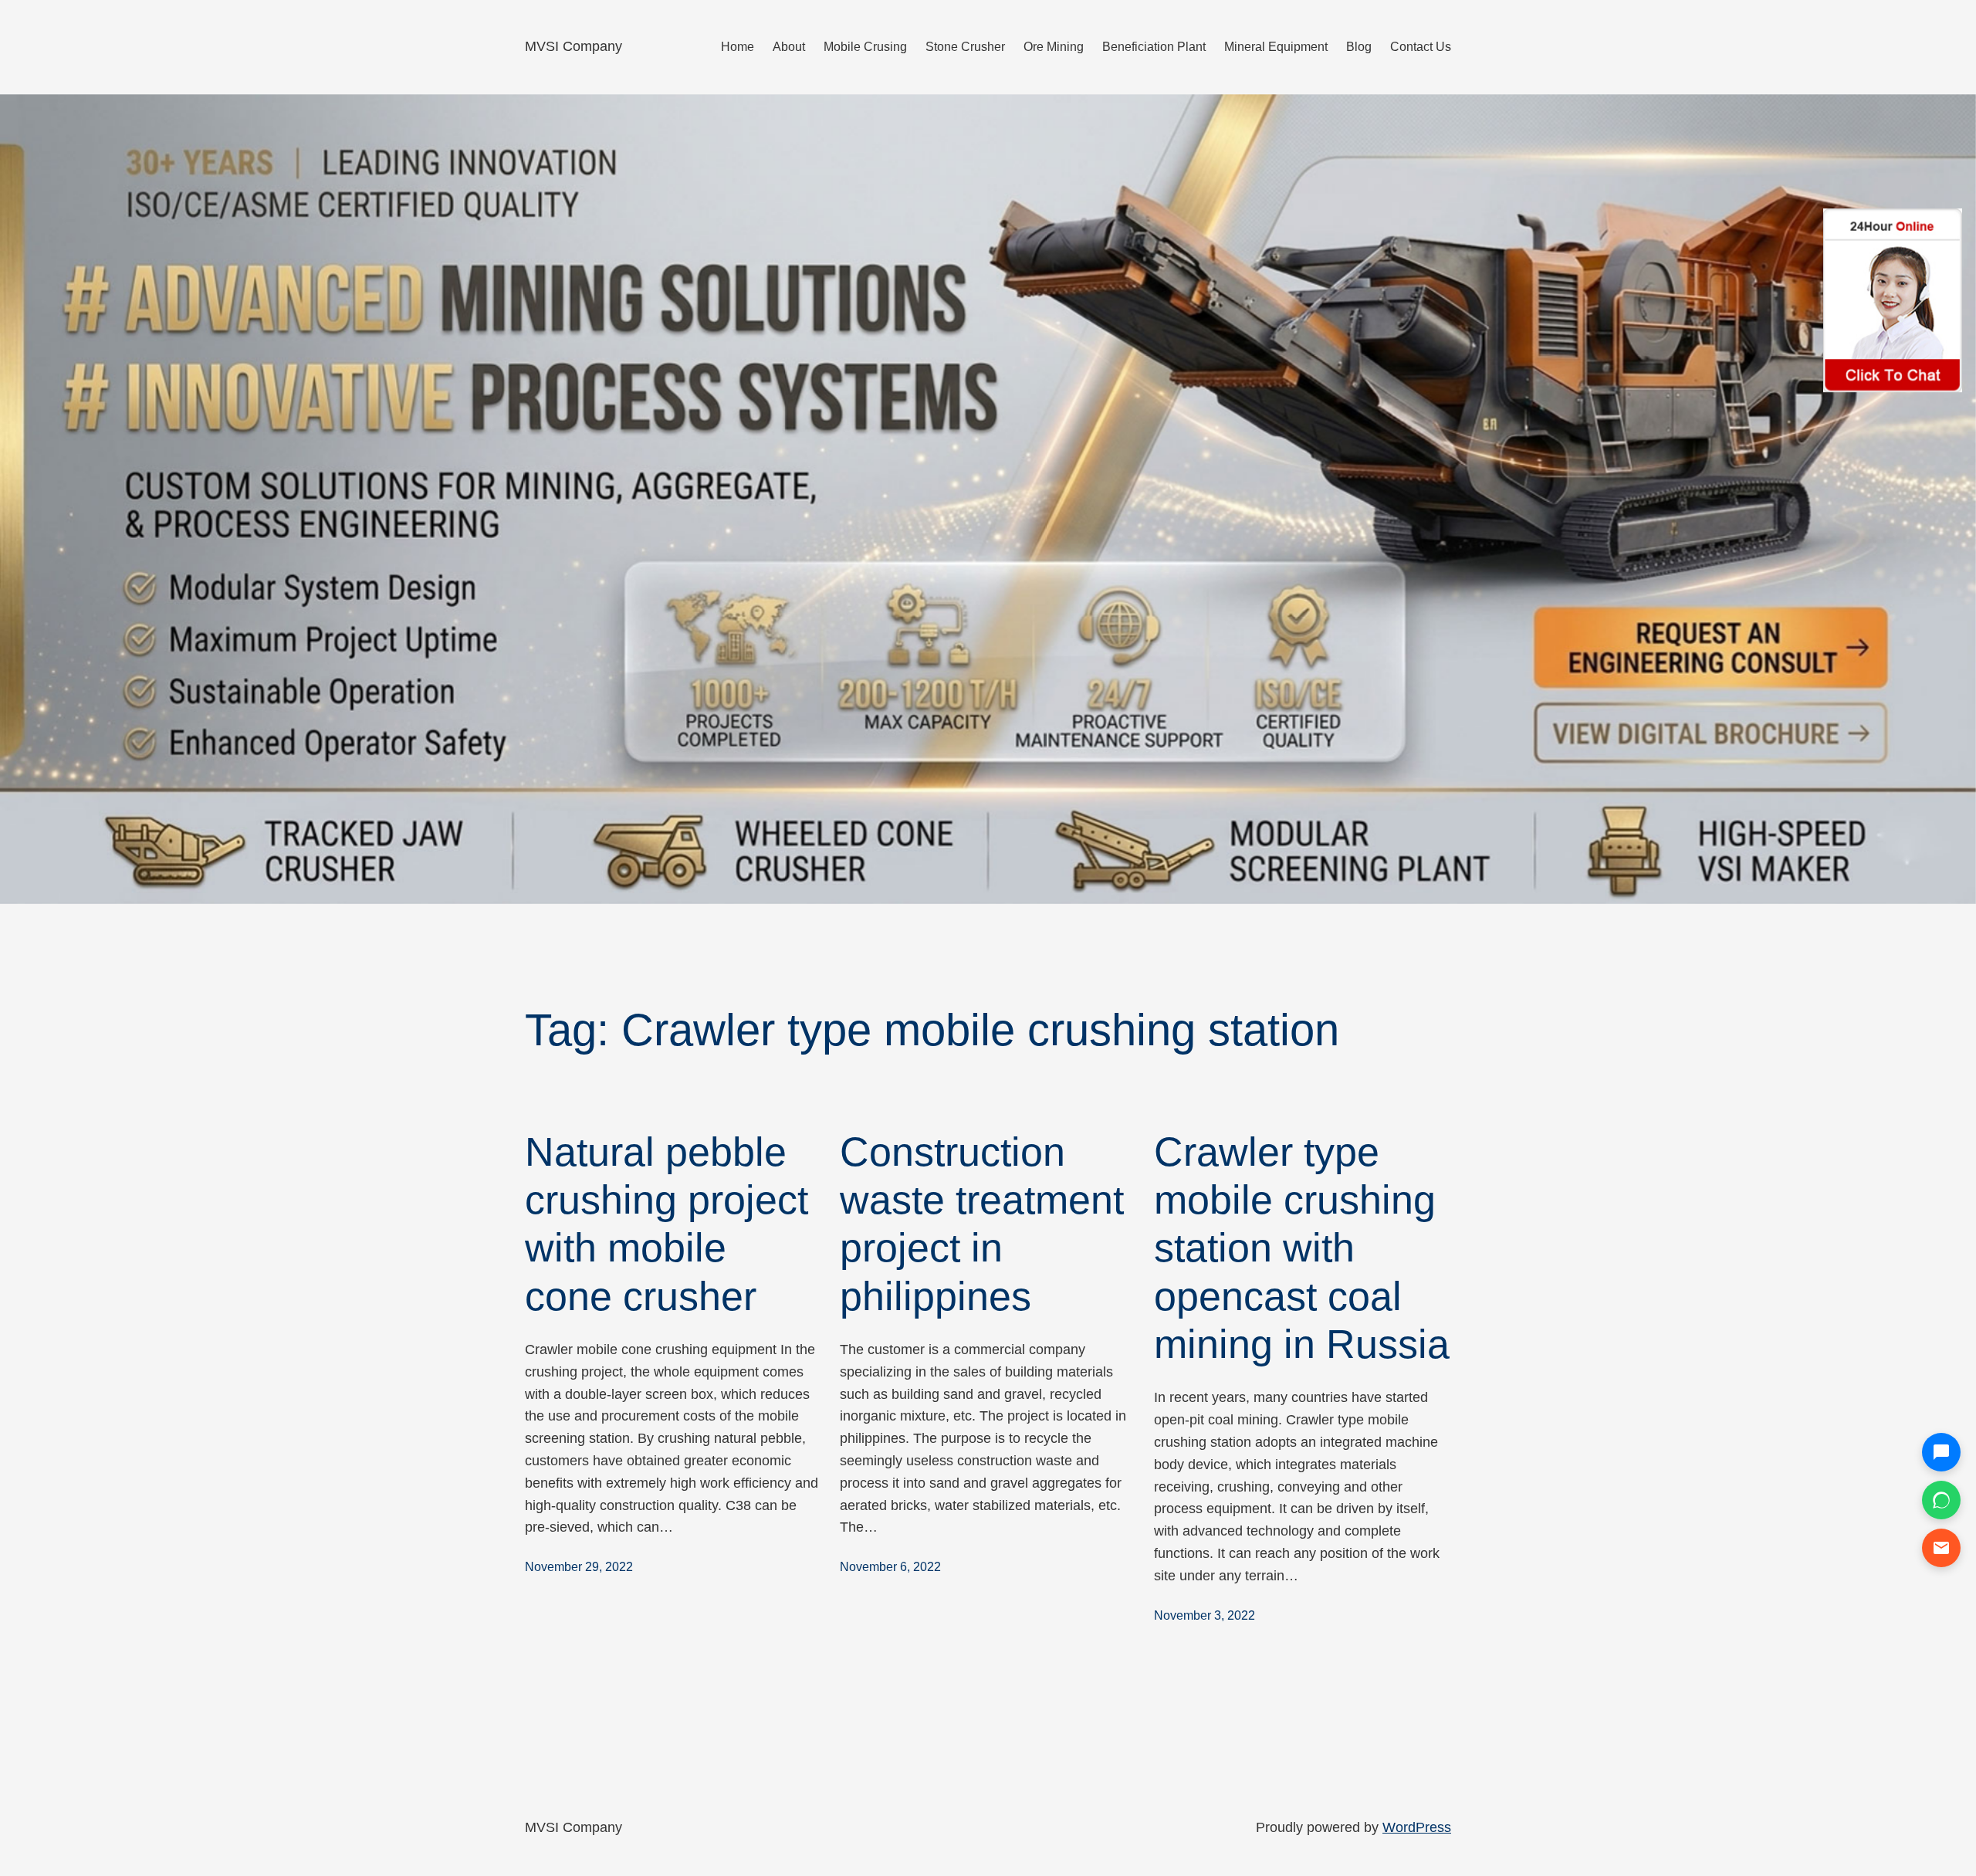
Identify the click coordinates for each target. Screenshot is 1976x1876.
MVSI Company (574, 46)
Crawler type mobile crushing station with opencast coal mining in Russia (1302, 1248)
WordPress (1417, 1827)
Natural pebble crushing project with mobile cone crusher (667, 1224)
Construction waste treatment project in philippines (982, 1224)
